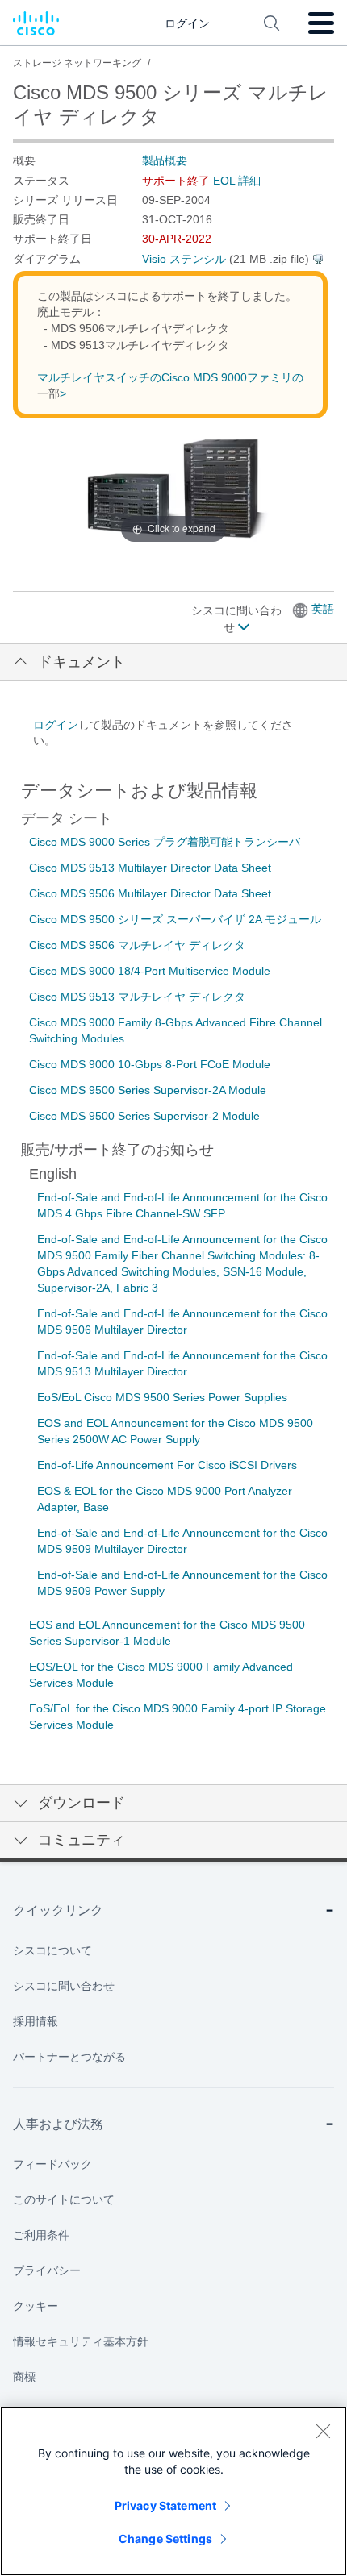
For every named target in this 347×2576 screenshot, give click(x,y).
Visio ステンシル (184, 259)
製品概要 (165, 160)
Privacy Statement (165, 2505)
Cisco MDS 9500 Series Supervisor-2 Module (144, 1116)
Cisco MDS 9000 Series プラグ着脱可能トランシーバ (165, 842)
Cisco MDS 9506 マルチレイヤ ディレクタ (137, 945)
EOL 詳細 (237, 181)
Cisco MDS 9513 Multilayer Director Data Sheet (150, 868)
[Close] (323, 2431)
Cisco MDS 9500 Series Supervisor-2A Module (148, 1090)
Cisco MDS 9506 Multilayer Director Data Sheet (150, 893)
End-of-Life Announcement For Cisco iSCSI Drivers (167, 1465)
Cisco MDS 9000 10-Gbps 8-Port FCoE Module (150, 1064)
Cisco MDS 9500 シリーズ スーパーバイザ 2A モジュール (175, 919)
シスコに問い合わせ (236, 619)
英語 (323, 609)
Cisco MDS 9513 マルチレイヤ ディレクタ (137, 997)
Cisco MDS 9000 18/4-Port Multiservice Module (150, 971)
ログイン (56, 725)
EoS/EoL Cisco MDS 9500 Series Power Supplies (162, 1397)
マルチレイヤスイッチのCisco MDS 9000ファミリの (170, 377)
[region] (173, 2491)
